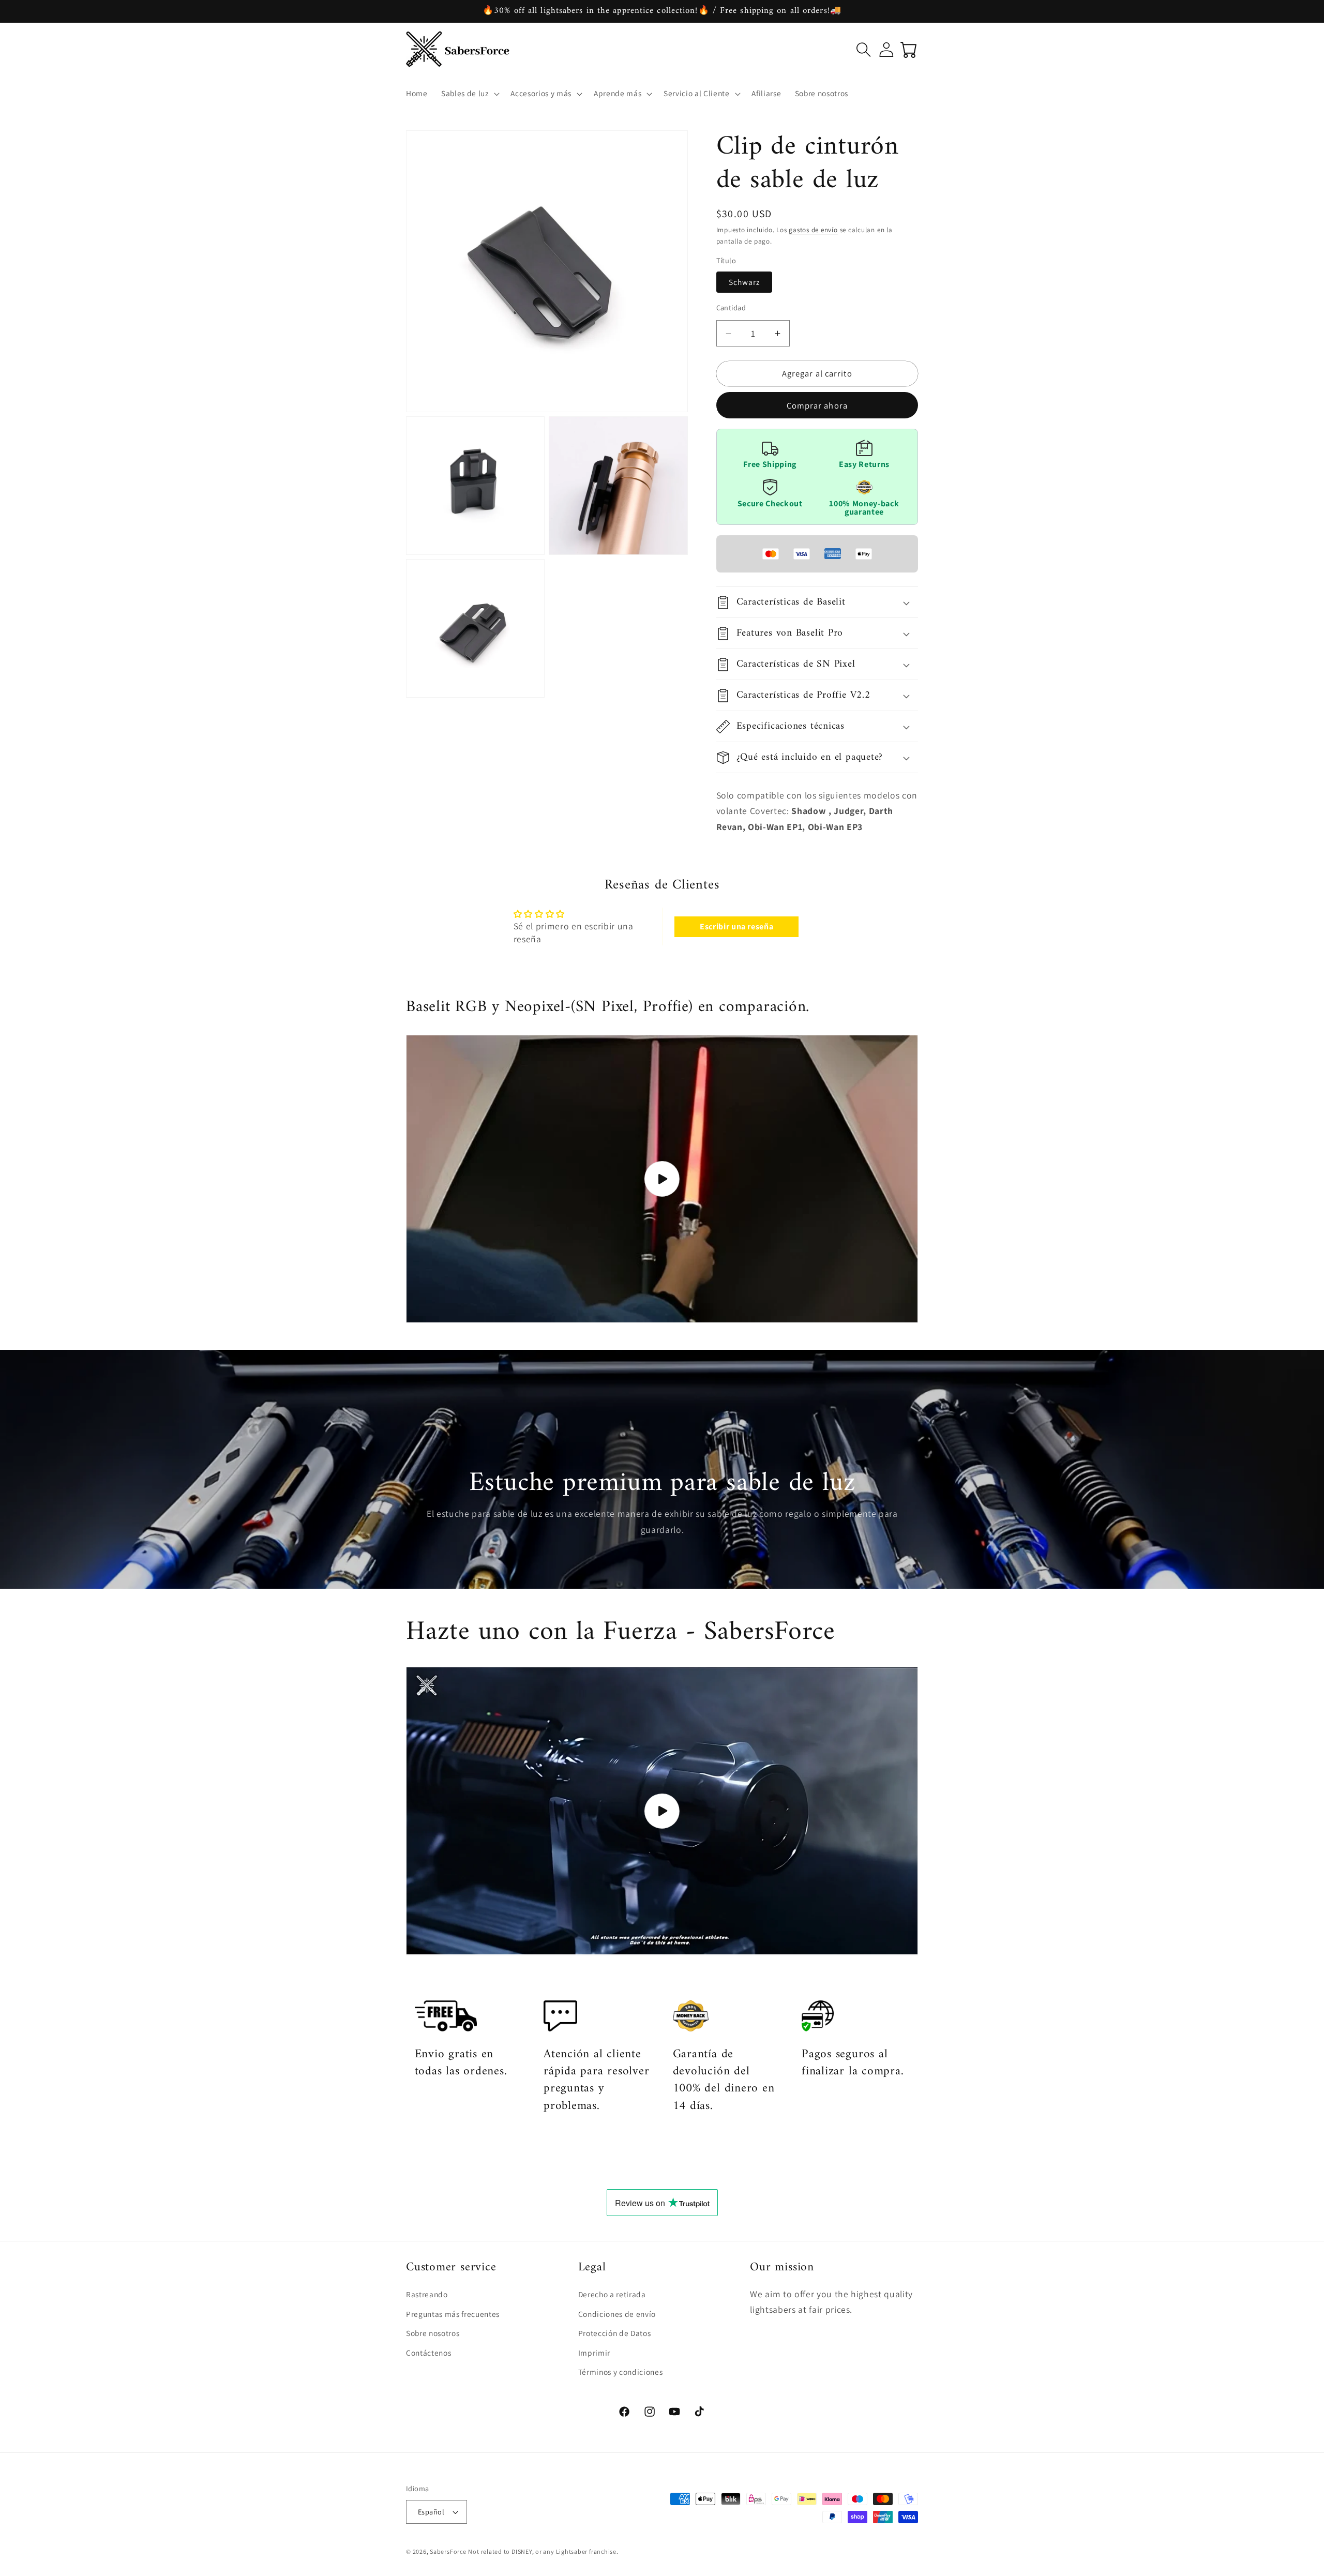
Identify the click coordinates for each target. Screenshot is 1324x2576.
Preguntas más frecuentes (453, 2314)
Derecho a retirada (612, 2294)
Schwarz (744, 282)
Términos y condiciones (621, 2372)
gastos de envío (813, 230)
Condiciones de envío (617, 2314)
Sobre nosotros (433, 2333)
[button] (469, 94)
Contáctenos (428, 2353)
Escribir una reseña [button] (737, 927)
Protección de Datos (615, 2333)
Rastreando (427, 2294)
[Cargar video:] (662, 1179)
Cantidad (731, 307)
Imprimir (594, 2353)
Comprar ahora (817, 405)
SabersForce (448, 2551)
